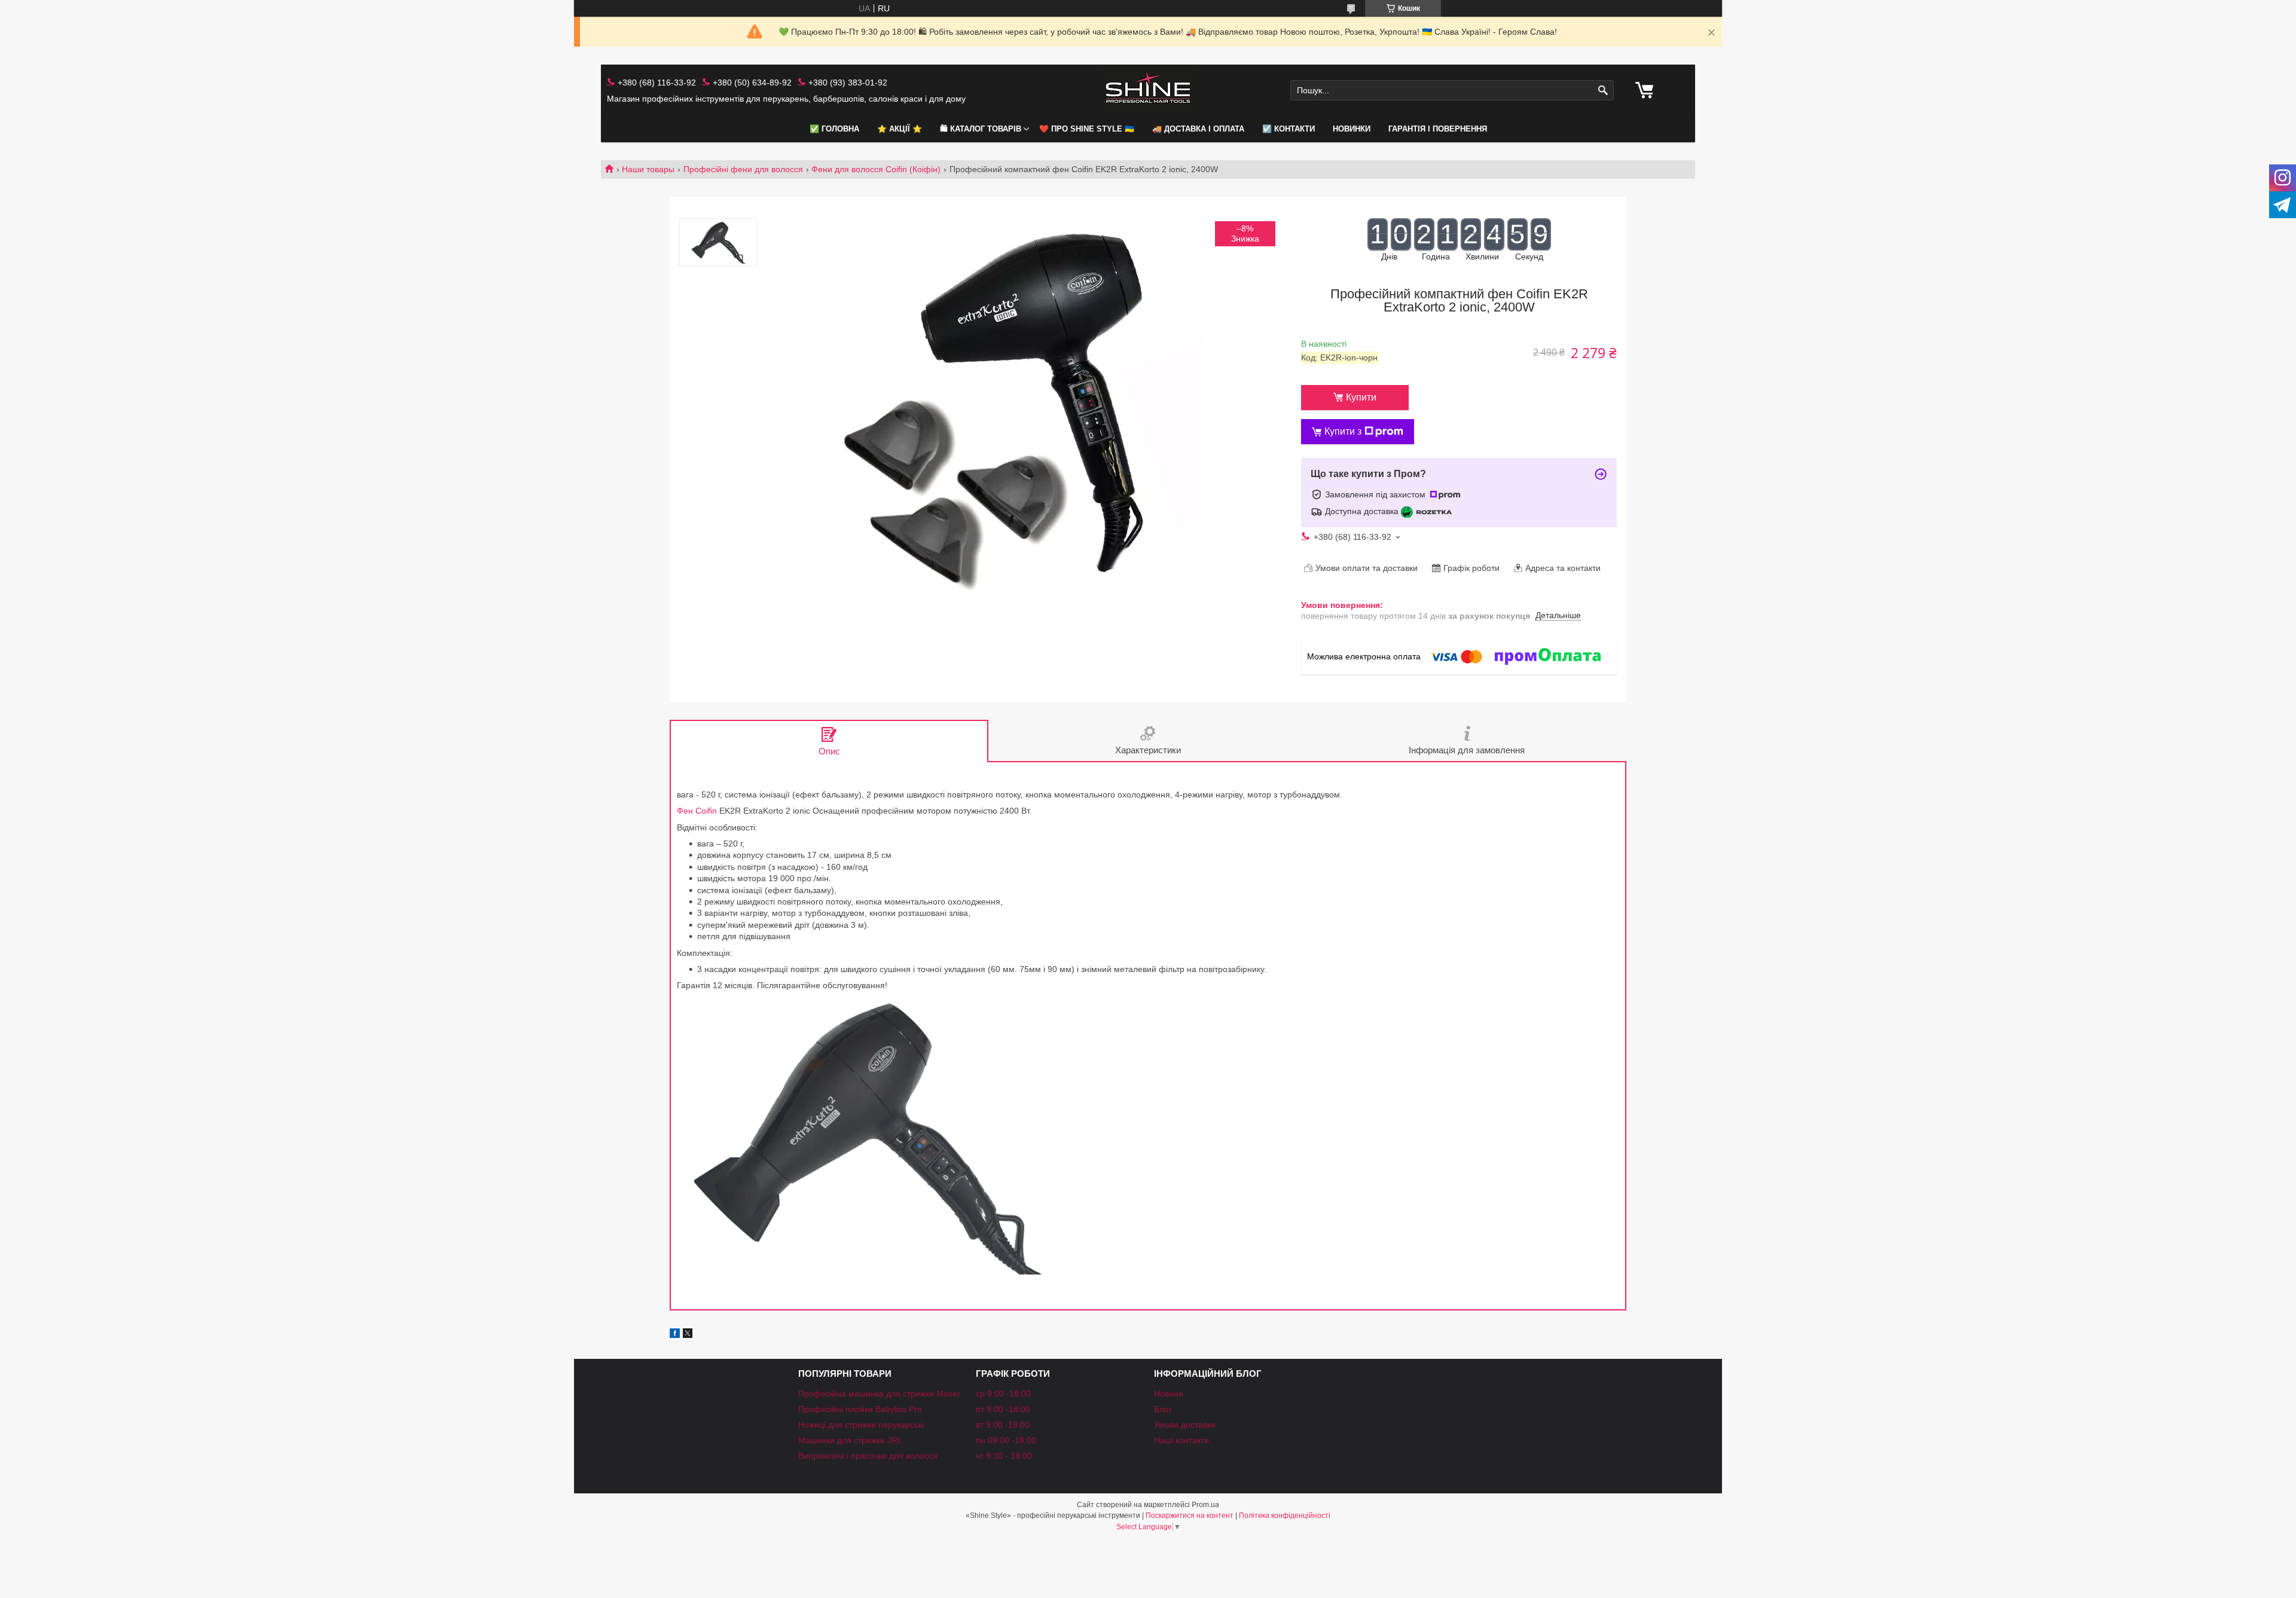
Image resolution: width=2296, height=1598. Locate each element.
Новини (1169, 1394)
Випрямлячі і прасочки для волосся (868, 1456)
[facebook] (675, 1335)
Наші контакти (1181, 1440)
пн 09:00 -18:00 (1006, 1440)
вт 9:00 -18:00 (1003, 1425)
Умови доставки (1185, 1425)
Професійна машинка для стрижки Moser (879, 1394)
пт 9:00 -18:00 (1003, 1409)
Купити (1361, 397)
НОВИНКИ (1352, 129)
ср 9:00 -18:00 (1003, 1394)
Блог (1163, 1409)
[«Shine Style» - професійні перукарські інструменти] (1148, 91)
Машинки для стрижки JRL (850, 1440)
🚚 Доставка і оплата (1198, 129)
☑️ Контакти (1289, 129)
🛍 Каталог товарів (981, 129)
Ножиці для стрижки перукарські (861, 1425)
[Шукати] (1603, 91)
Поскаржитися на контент (1190, 1515)
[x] (688, 1335)
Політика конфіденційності (1285, 1515)
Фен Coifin (697, 811)
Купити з (1343, 431)
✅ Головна (834, 129)
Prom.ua (1205, 1505)
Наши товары (648, 169)
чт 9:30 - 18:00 (1004, 1456)
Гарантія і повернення (1438, 129)
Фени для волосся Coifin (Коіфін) (876, 169)
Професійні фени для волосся (743, 169)
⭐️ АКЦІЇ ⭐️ (900, 129)
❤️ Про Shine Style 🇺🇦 (1087, 129)
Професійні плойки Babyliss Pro (860, 1409)
